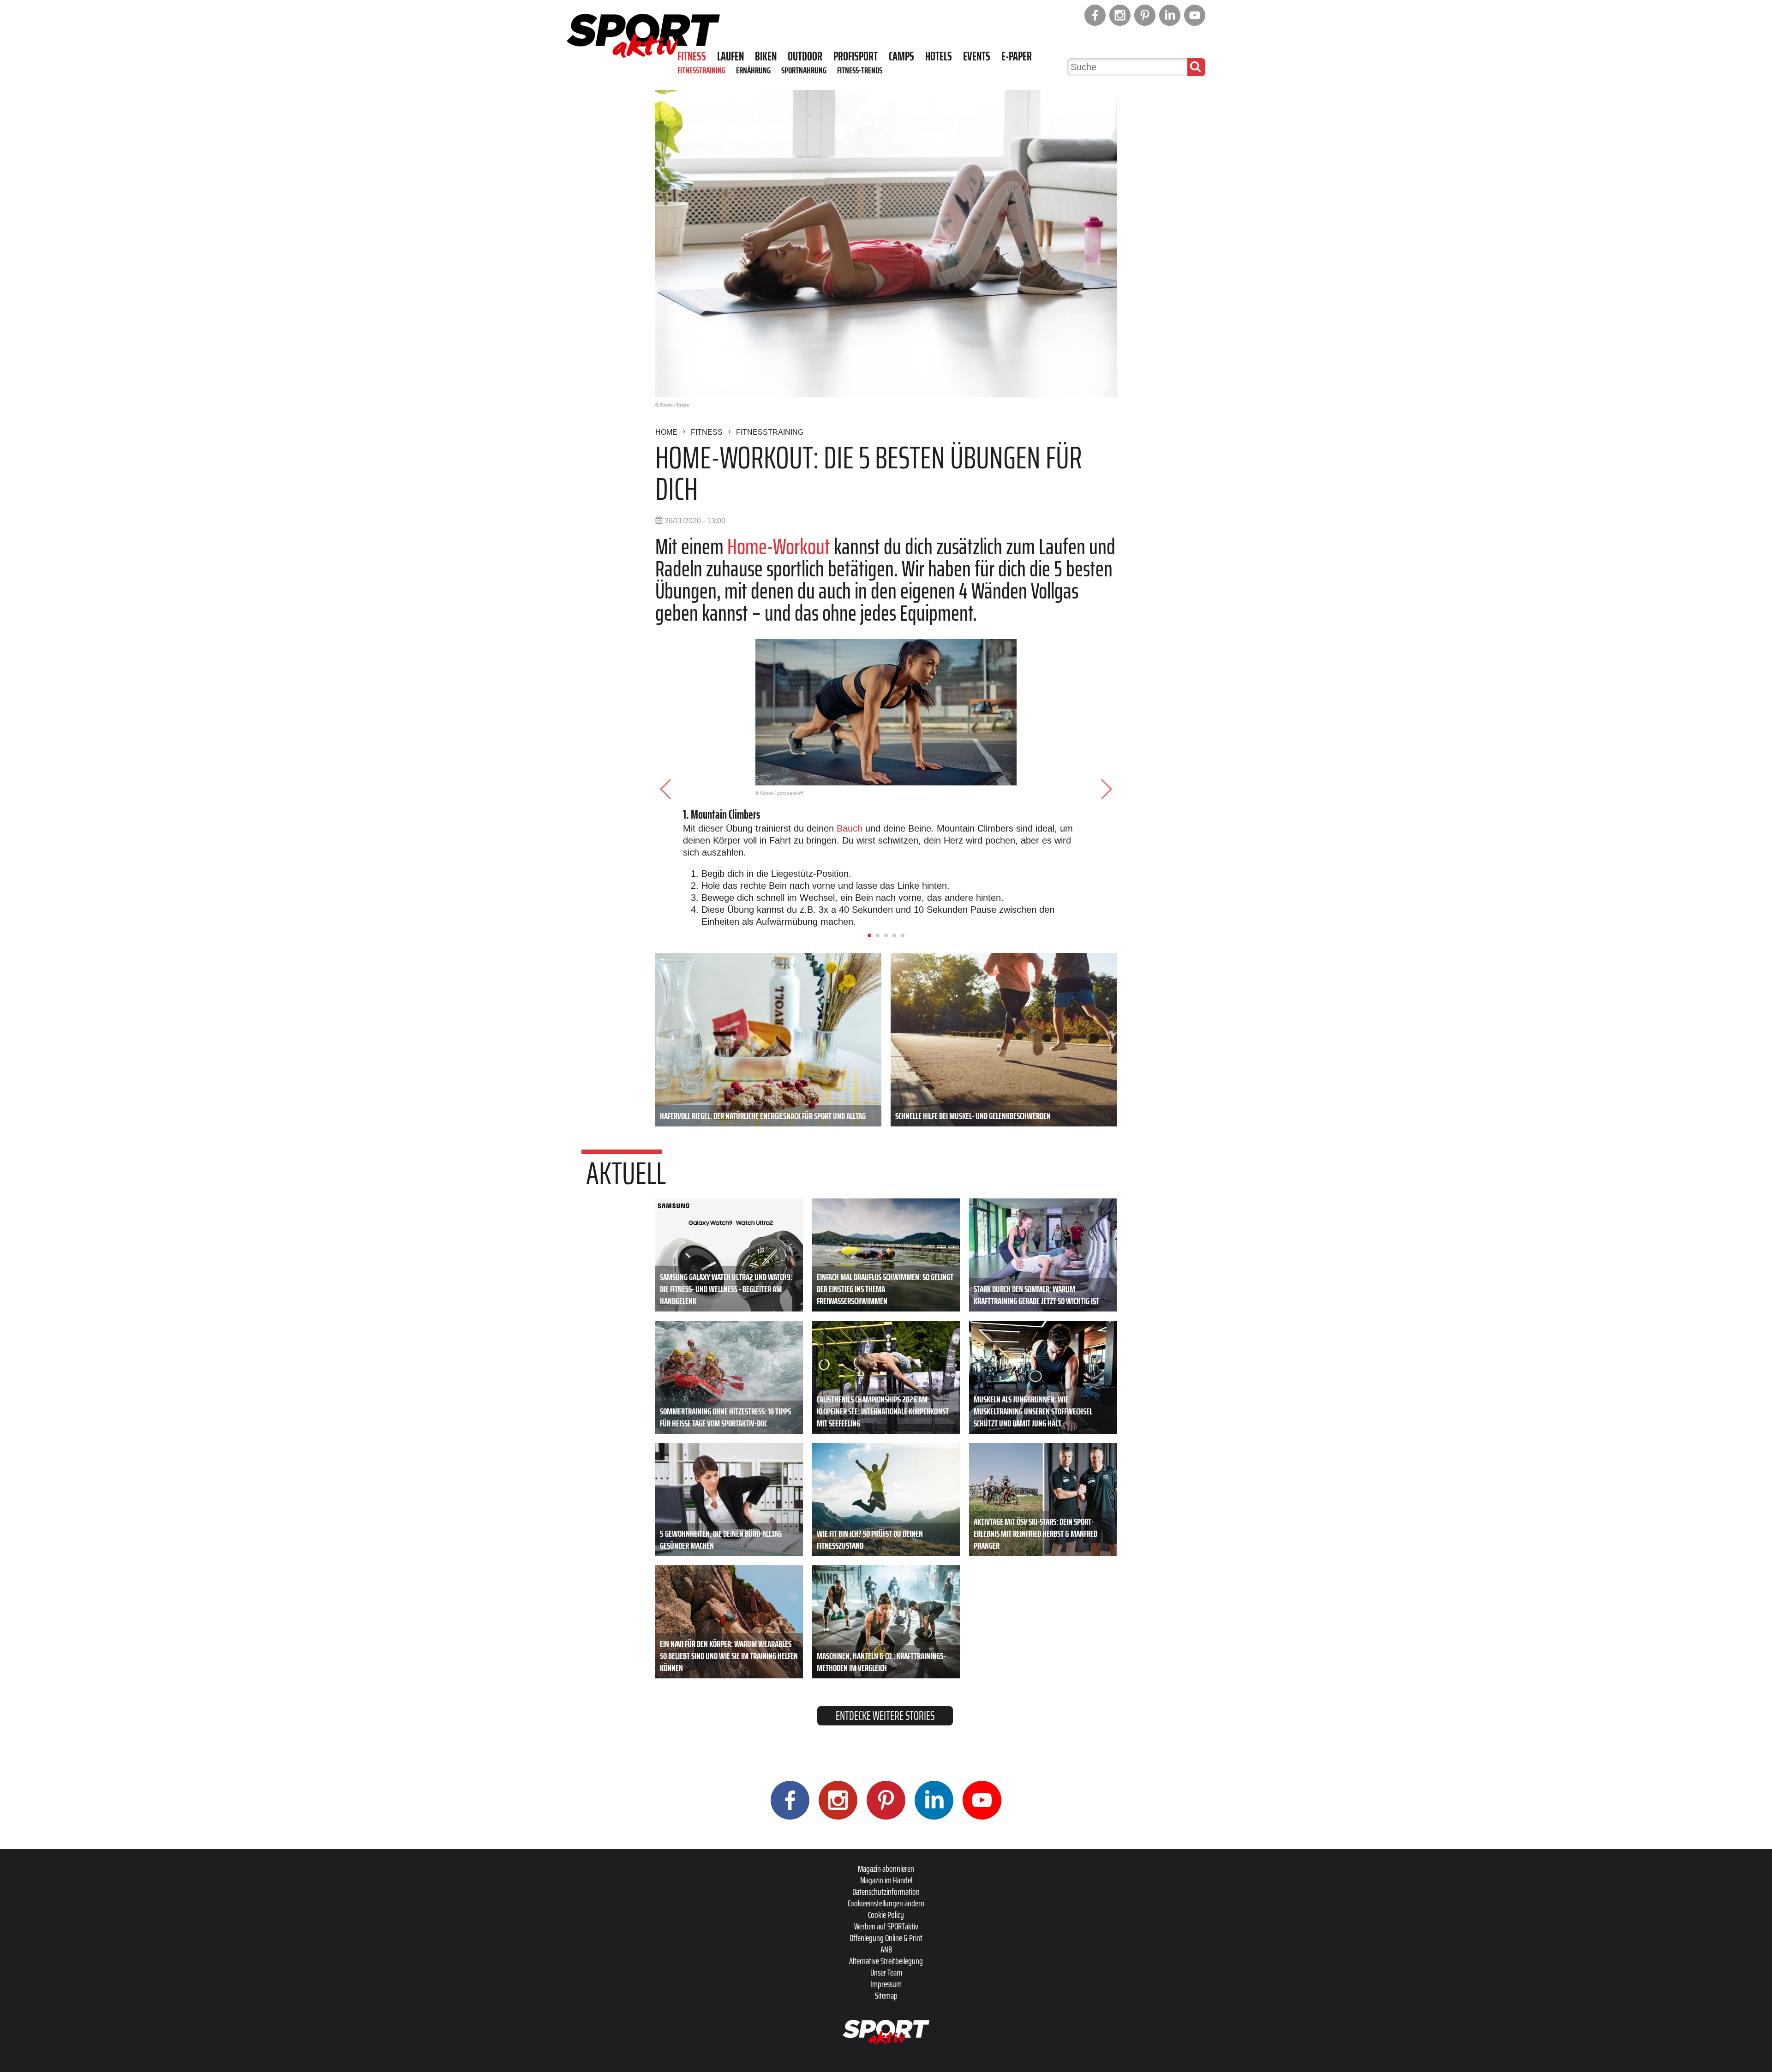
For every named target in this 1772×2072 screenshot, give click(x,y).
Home (666, 432)
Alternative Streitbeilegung (886, 1961)
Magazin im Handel (886, 1880)
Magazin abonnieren (886, 1868)
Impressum (886, 1984)
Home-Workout (779, 547)
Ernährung (753, 70)
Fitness (692, 56)
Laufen (730, 56)
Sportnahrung (804, 70)
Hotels (939, 56)
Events (977, 56)
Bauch (851, 828)
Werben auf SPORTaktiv (886, 1926)
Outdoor (805, 56)
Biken (766, 56)
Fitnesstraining (701, 70)
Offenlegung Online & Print (886, 1938)
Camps (901, 56)
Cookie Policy (886, 1915)
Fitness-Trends (860, 70)
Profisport (856, 56)
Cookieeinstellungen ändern (886, 1903)
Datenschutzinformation (886, 1892)
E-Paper (1017, 56)
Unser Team (886, 1972)
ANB (886, 1949)
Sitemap (886, 1995)
